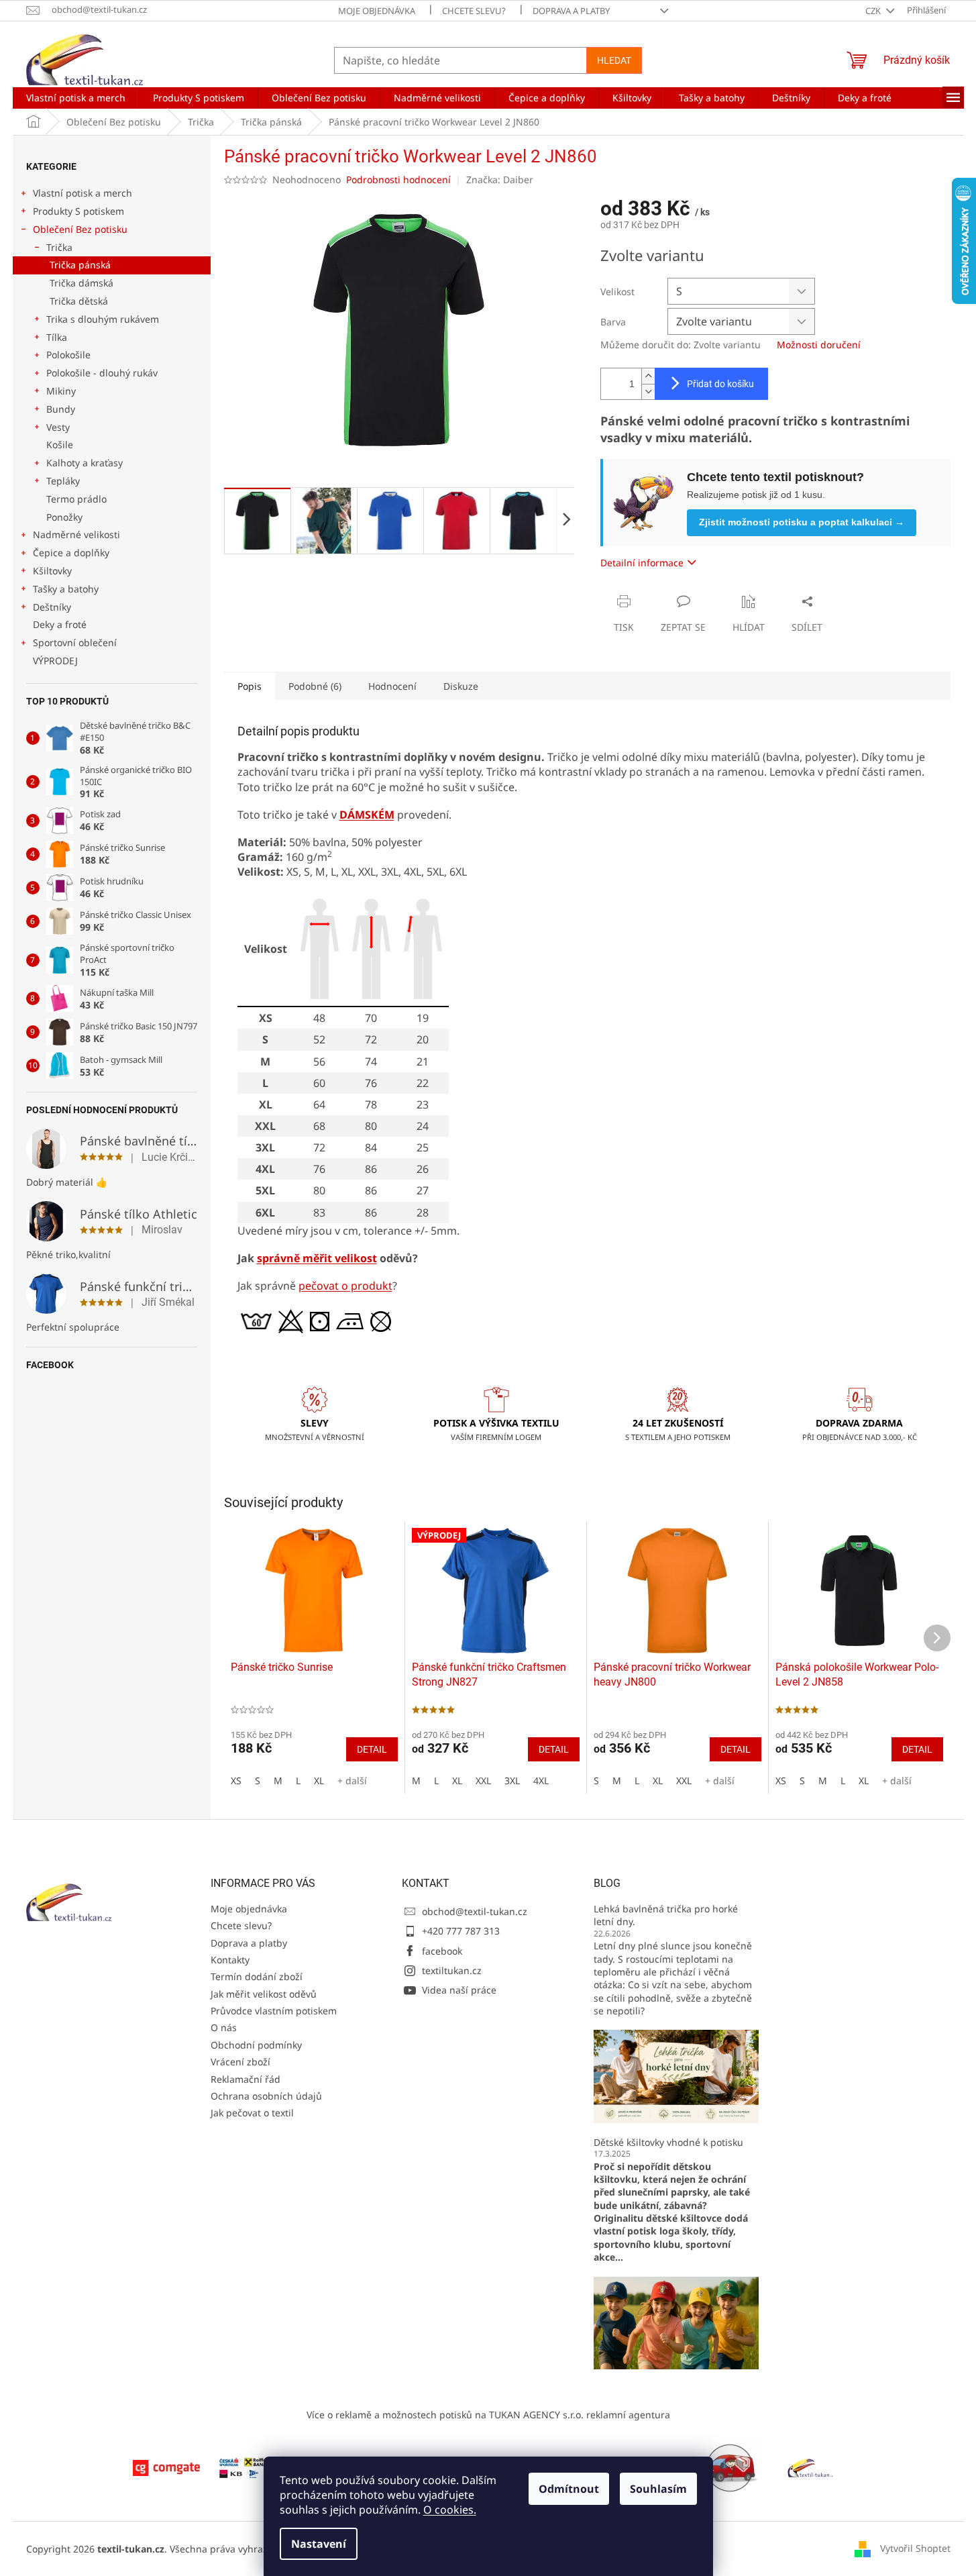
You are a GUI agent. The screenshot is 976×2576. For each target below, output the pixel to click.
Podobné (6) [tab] (315, 686)
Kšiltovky (52, 571)
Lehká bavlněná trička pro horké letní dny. (666, 1915)
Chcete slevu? (474, 11)
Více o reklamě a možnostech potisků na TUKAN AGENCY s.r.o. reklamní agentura (488, 2415)
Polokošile (68, 355)
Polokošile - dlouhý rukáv (102, 373)
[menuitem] (76, 98)
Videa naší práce (459, 1990)
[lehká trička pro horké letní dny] (676, 2075)
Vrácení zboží (240, 2062)
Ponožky (64, 517)
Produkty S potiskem (78, 211)
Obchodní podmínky (256, 2045)
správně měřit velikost (317, 1258)
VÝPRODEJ (55, 661)
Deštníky (52, 607)
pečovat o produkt (345, 1286)
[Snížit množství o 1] (648, 392)
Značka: (500, 179)
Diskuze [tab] (461, 686)
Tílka (57, 337)
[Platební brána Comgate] (166, 2467)
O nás (224, 2027)
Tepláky (63, 481)
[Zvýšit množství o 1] (648, 376)
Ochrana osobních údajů (266, 2096)
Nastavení (319, 2544)
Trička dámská (82, 283)
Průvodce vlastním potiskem (274, 2011)
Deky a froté (60, 624)
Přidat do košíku (720, 384)
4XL (541, 1781)
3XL (512, 1781)
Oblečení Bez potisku (80, 229)
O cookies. (450, 2510)
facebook (442, 1951)
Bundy (61, 409)
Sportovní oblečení (75, 642)
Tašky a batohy (66, 589)
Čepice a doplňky (71, 553)
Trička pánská (80, 265)
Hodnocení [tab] (392, 686)
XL (319, 1781)
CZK (874, 11)
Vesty (58, 427)
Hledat (614, 60)
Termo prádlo (76, 499)
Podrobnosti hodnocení (398, 179)
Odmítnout (569, 2489)
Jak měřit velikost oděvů (264, 1994)
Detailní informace (642, 563)
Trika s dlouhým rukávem (103, 319)
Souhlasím (658, 2489)
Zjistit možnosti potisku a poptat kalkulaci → (802, 522)
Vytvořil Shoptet (915, 2547)
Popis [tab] (250, 686)
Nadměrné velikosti (76, 534)
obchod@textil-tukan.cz (475, 1911)
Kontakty (230, 1960)
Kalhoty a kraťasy (85, 463)
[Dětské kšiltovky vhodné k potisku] (676, 2321)
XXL (483, 1781)
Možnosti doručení (819, 345)
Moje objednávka (377, 11)
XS (236, 1781)
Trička (59, 247)
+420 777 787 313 (461, 1931)
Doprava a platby (571, 11)
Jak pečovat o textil (252, 2113)
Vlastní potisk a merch (83, 193)
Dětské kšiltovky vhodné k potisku (668, 2142)
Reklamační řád (246, 2079)
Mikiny (61, 391)
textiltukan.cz (452, 1970)
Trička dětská (79, 301)
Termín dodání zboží (257, 1976)
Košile (60, 445)
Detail (372, 1749)
